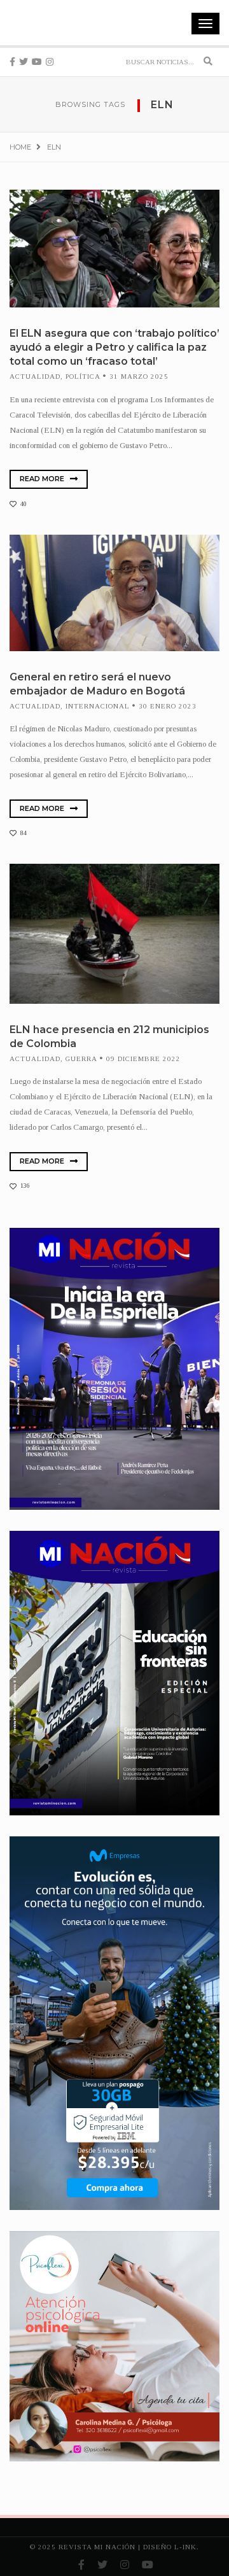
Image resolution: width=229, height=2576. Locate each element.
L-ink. (187, 2547)
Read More (43, 479)
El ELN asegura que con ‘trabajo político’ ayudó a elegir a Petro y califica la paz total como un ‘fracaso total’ (114, 347)
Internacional (98, 706)
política (83, 376)
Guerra (81, 1059)
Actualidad (35, 376)
